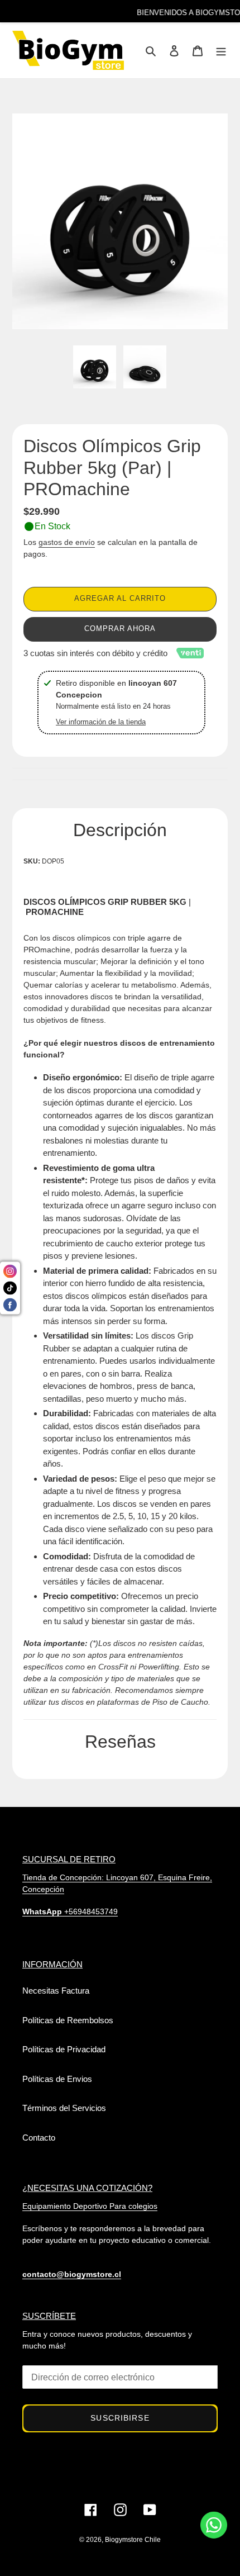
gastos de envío (67, 542)
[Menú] (221, 51)
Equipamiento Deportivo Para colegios (90, 2206)
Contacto (39, 2138)
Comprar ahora (120, 628)
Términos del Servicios (64, 2108)
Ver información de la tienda (101, 722)
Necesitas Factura (56, 1991)
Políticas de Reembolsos (68, 2020)
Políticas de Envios (57, 2079)
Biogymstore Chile (133, 2540)
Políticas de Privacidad (64, 2049)
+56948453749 (70, 1911)
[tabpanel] (95, 370)
